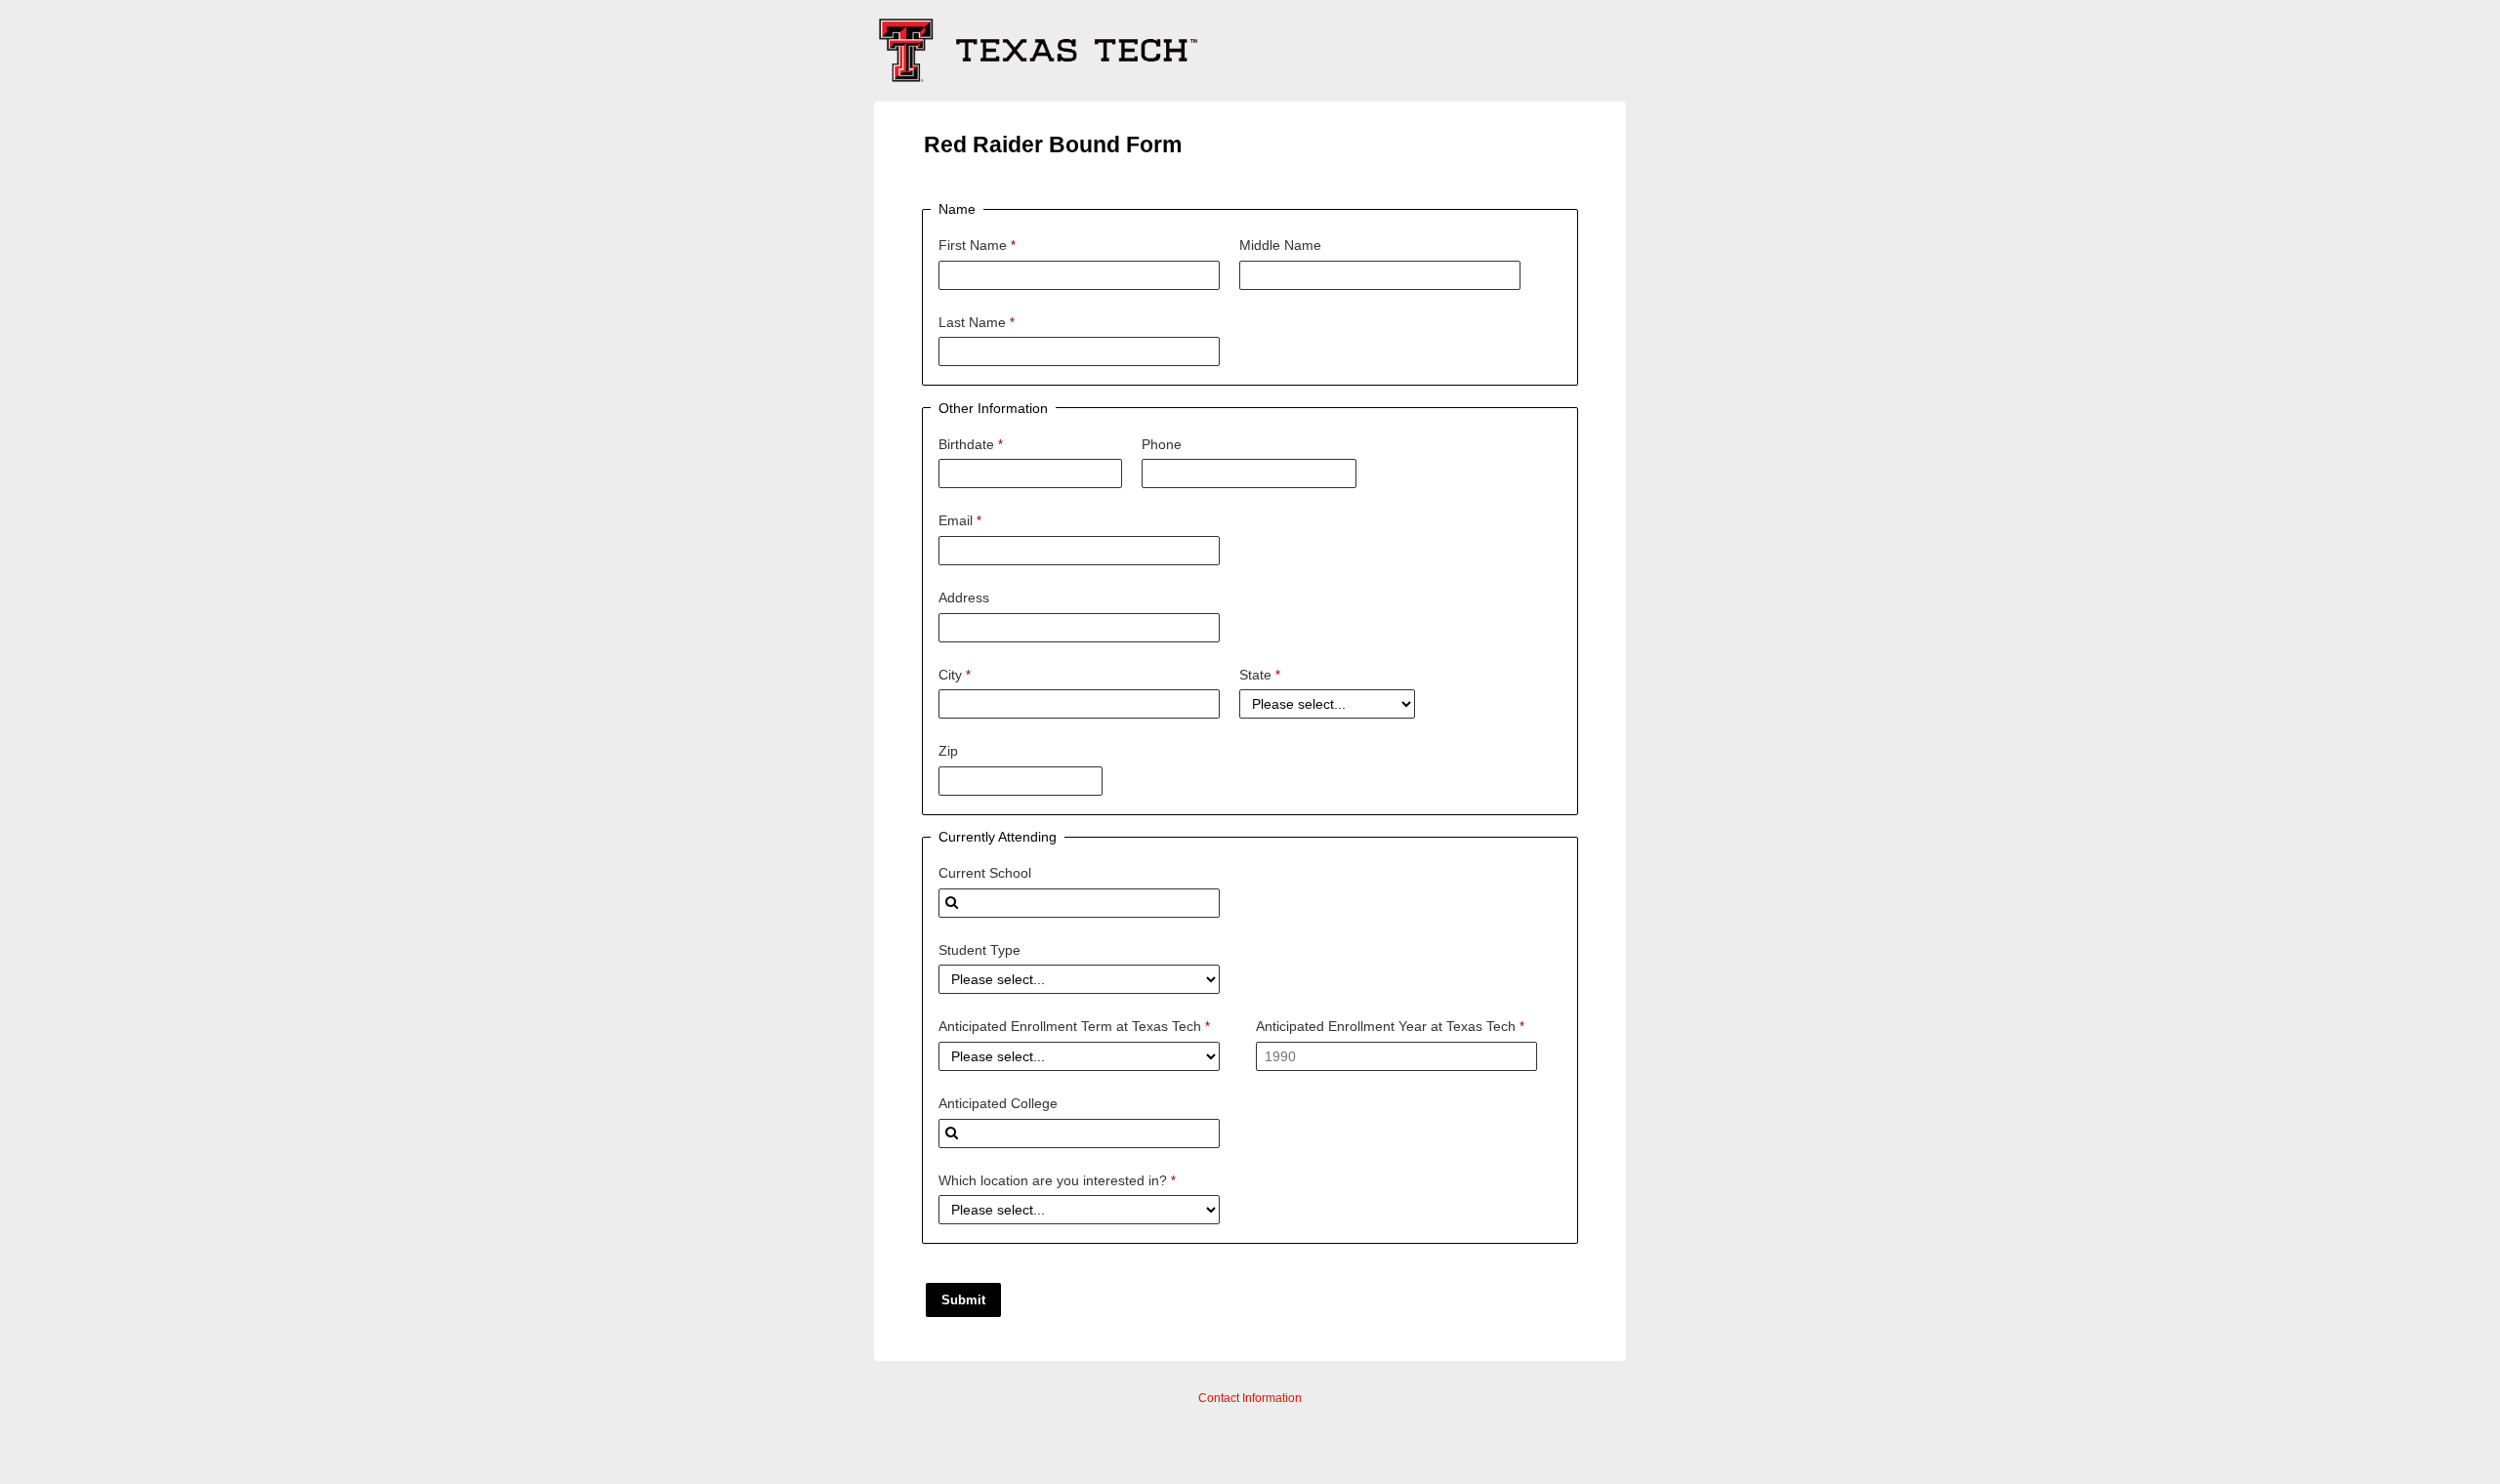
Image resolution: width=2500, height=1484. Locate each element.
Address (964, 598)
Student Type (979, 950)
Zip (948, 751)
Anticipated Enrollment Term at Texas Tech (1070, 1026)
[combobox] (1079, 903)
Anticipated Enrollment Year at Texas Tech (1386, 1026)
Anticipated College (998, 1103)
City (950, 675)
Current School (985, 873)
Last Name (972, 322)
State (1255, 675)
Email (956, 520)
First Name (973, 245)
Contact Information (1250, 1398)
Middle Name (1280, 245)
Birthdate (966, 444)
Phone (1162, 444)
